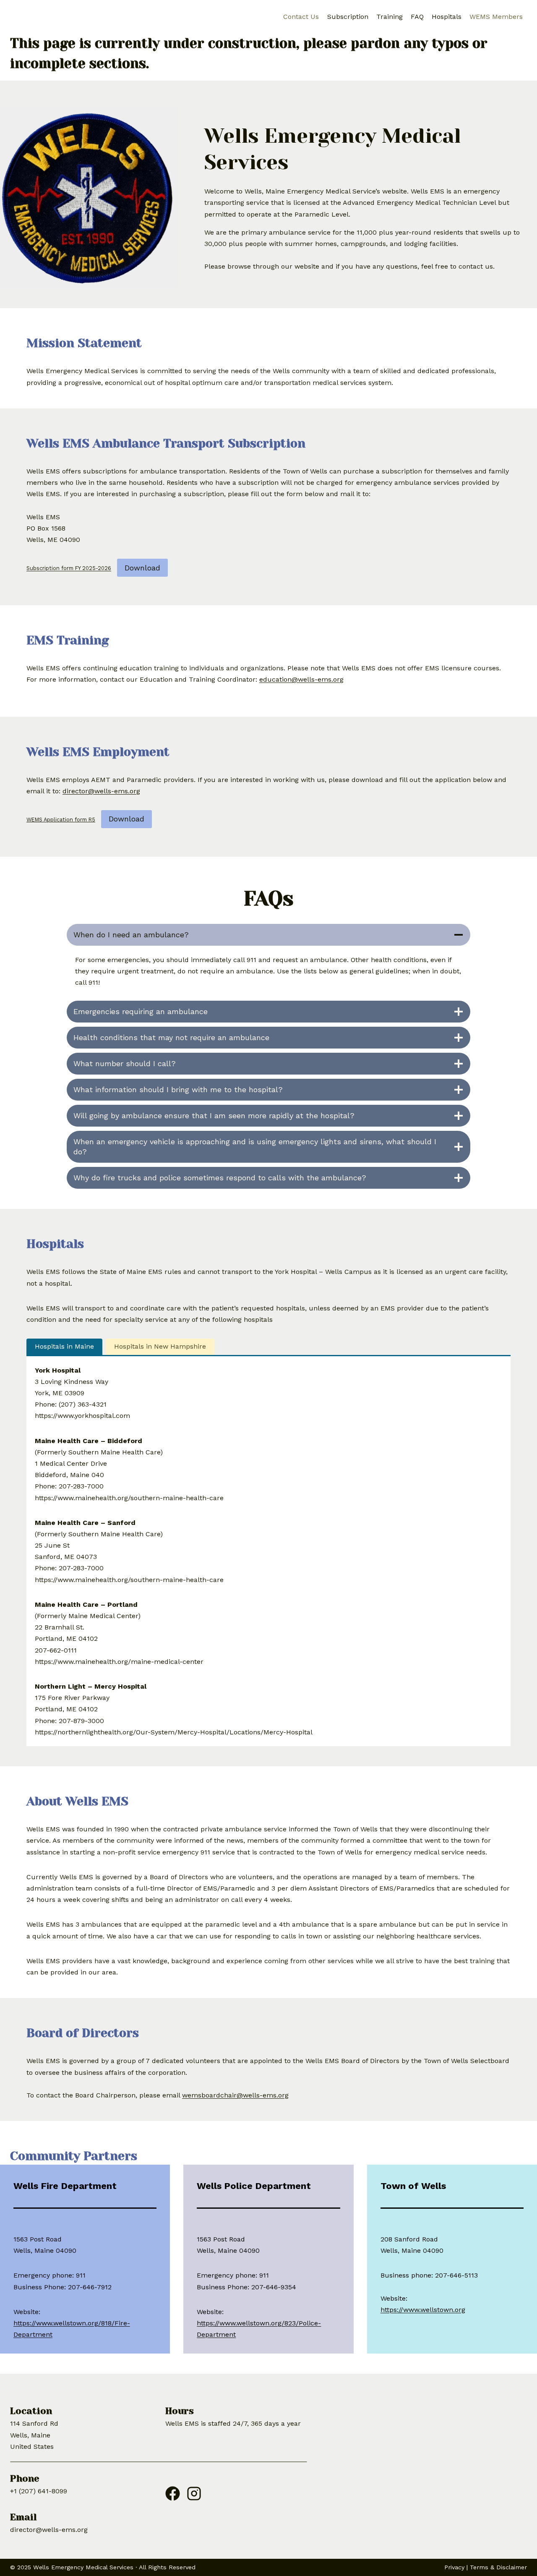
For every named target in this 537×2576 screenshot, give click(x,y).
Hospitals (447, 17)
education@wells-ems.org (301, 679)
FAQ (417, 17)
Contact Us (301, 17)
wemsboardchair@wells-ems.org (235, 2095)
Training (390, 17)
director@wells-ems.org (101, 791)
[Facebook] (173, 2490)
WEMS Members (496, 17)
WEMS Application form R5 (61, 820)
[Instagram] (194, 2490)
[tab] (64, 1347)
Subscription (348, 17)
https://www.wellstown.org (423, 2310)
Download (142, 568)
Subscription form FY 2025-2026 (69, 569)
